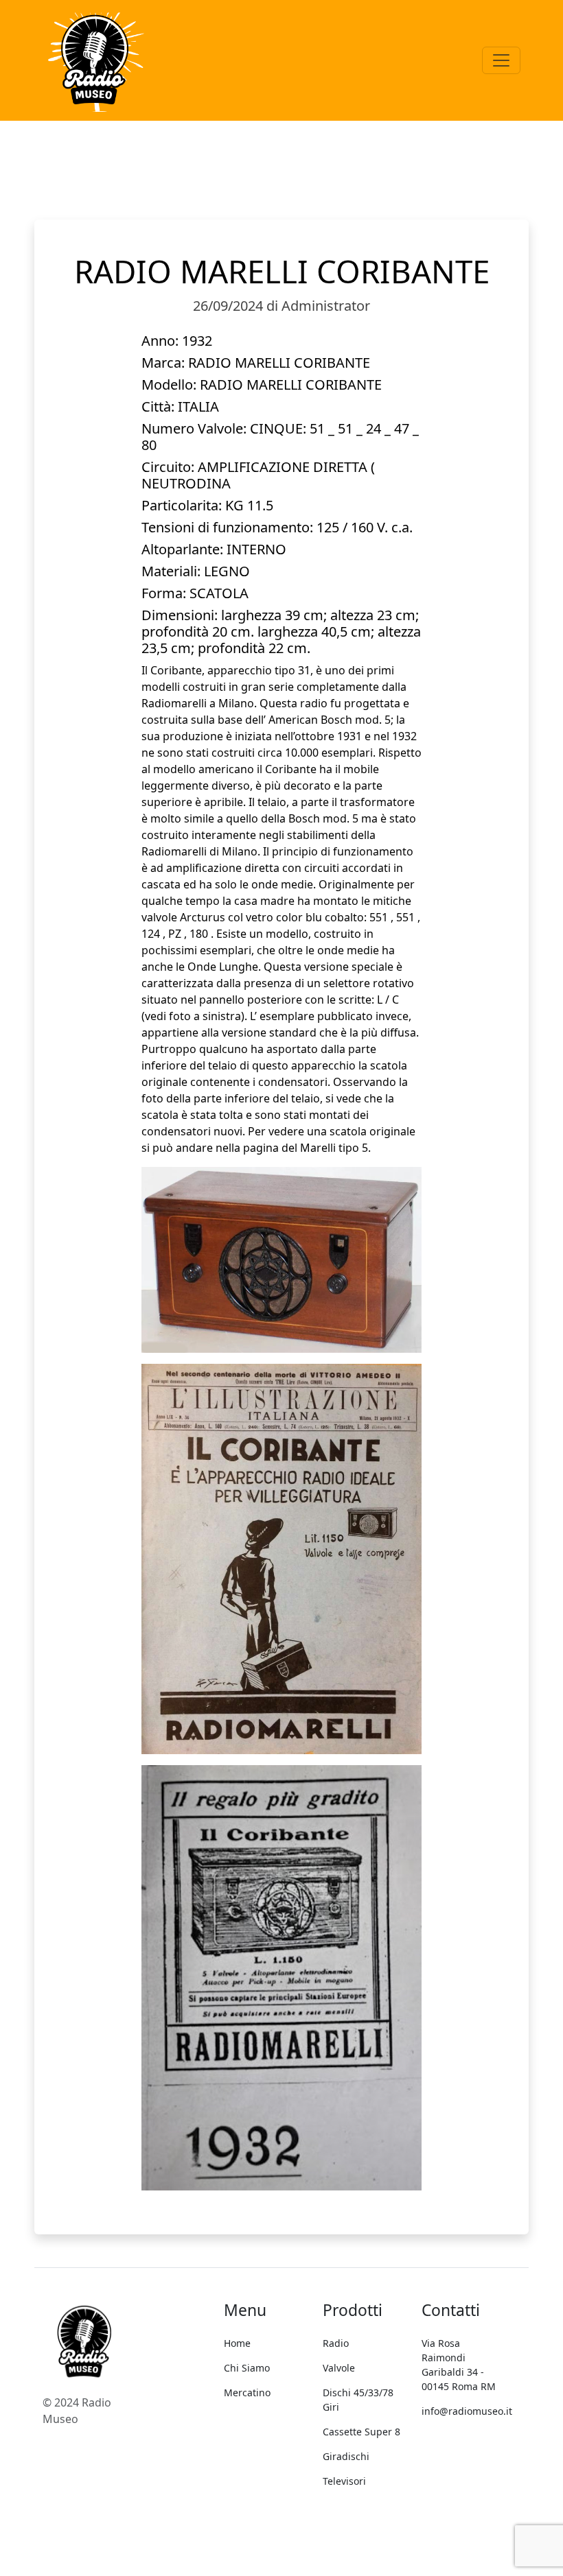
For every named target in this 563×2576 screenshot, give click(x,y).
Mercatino (247, 2392)
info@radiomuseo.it (467, 2411)
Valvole (339, 2368)
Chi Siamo (247, 2368)
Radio (336, 2343)
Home (237, 2343)
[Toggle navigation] (501, 60)
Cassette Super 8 (361, 2432)
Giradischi (346, 2456)
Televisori (344, 2481)
